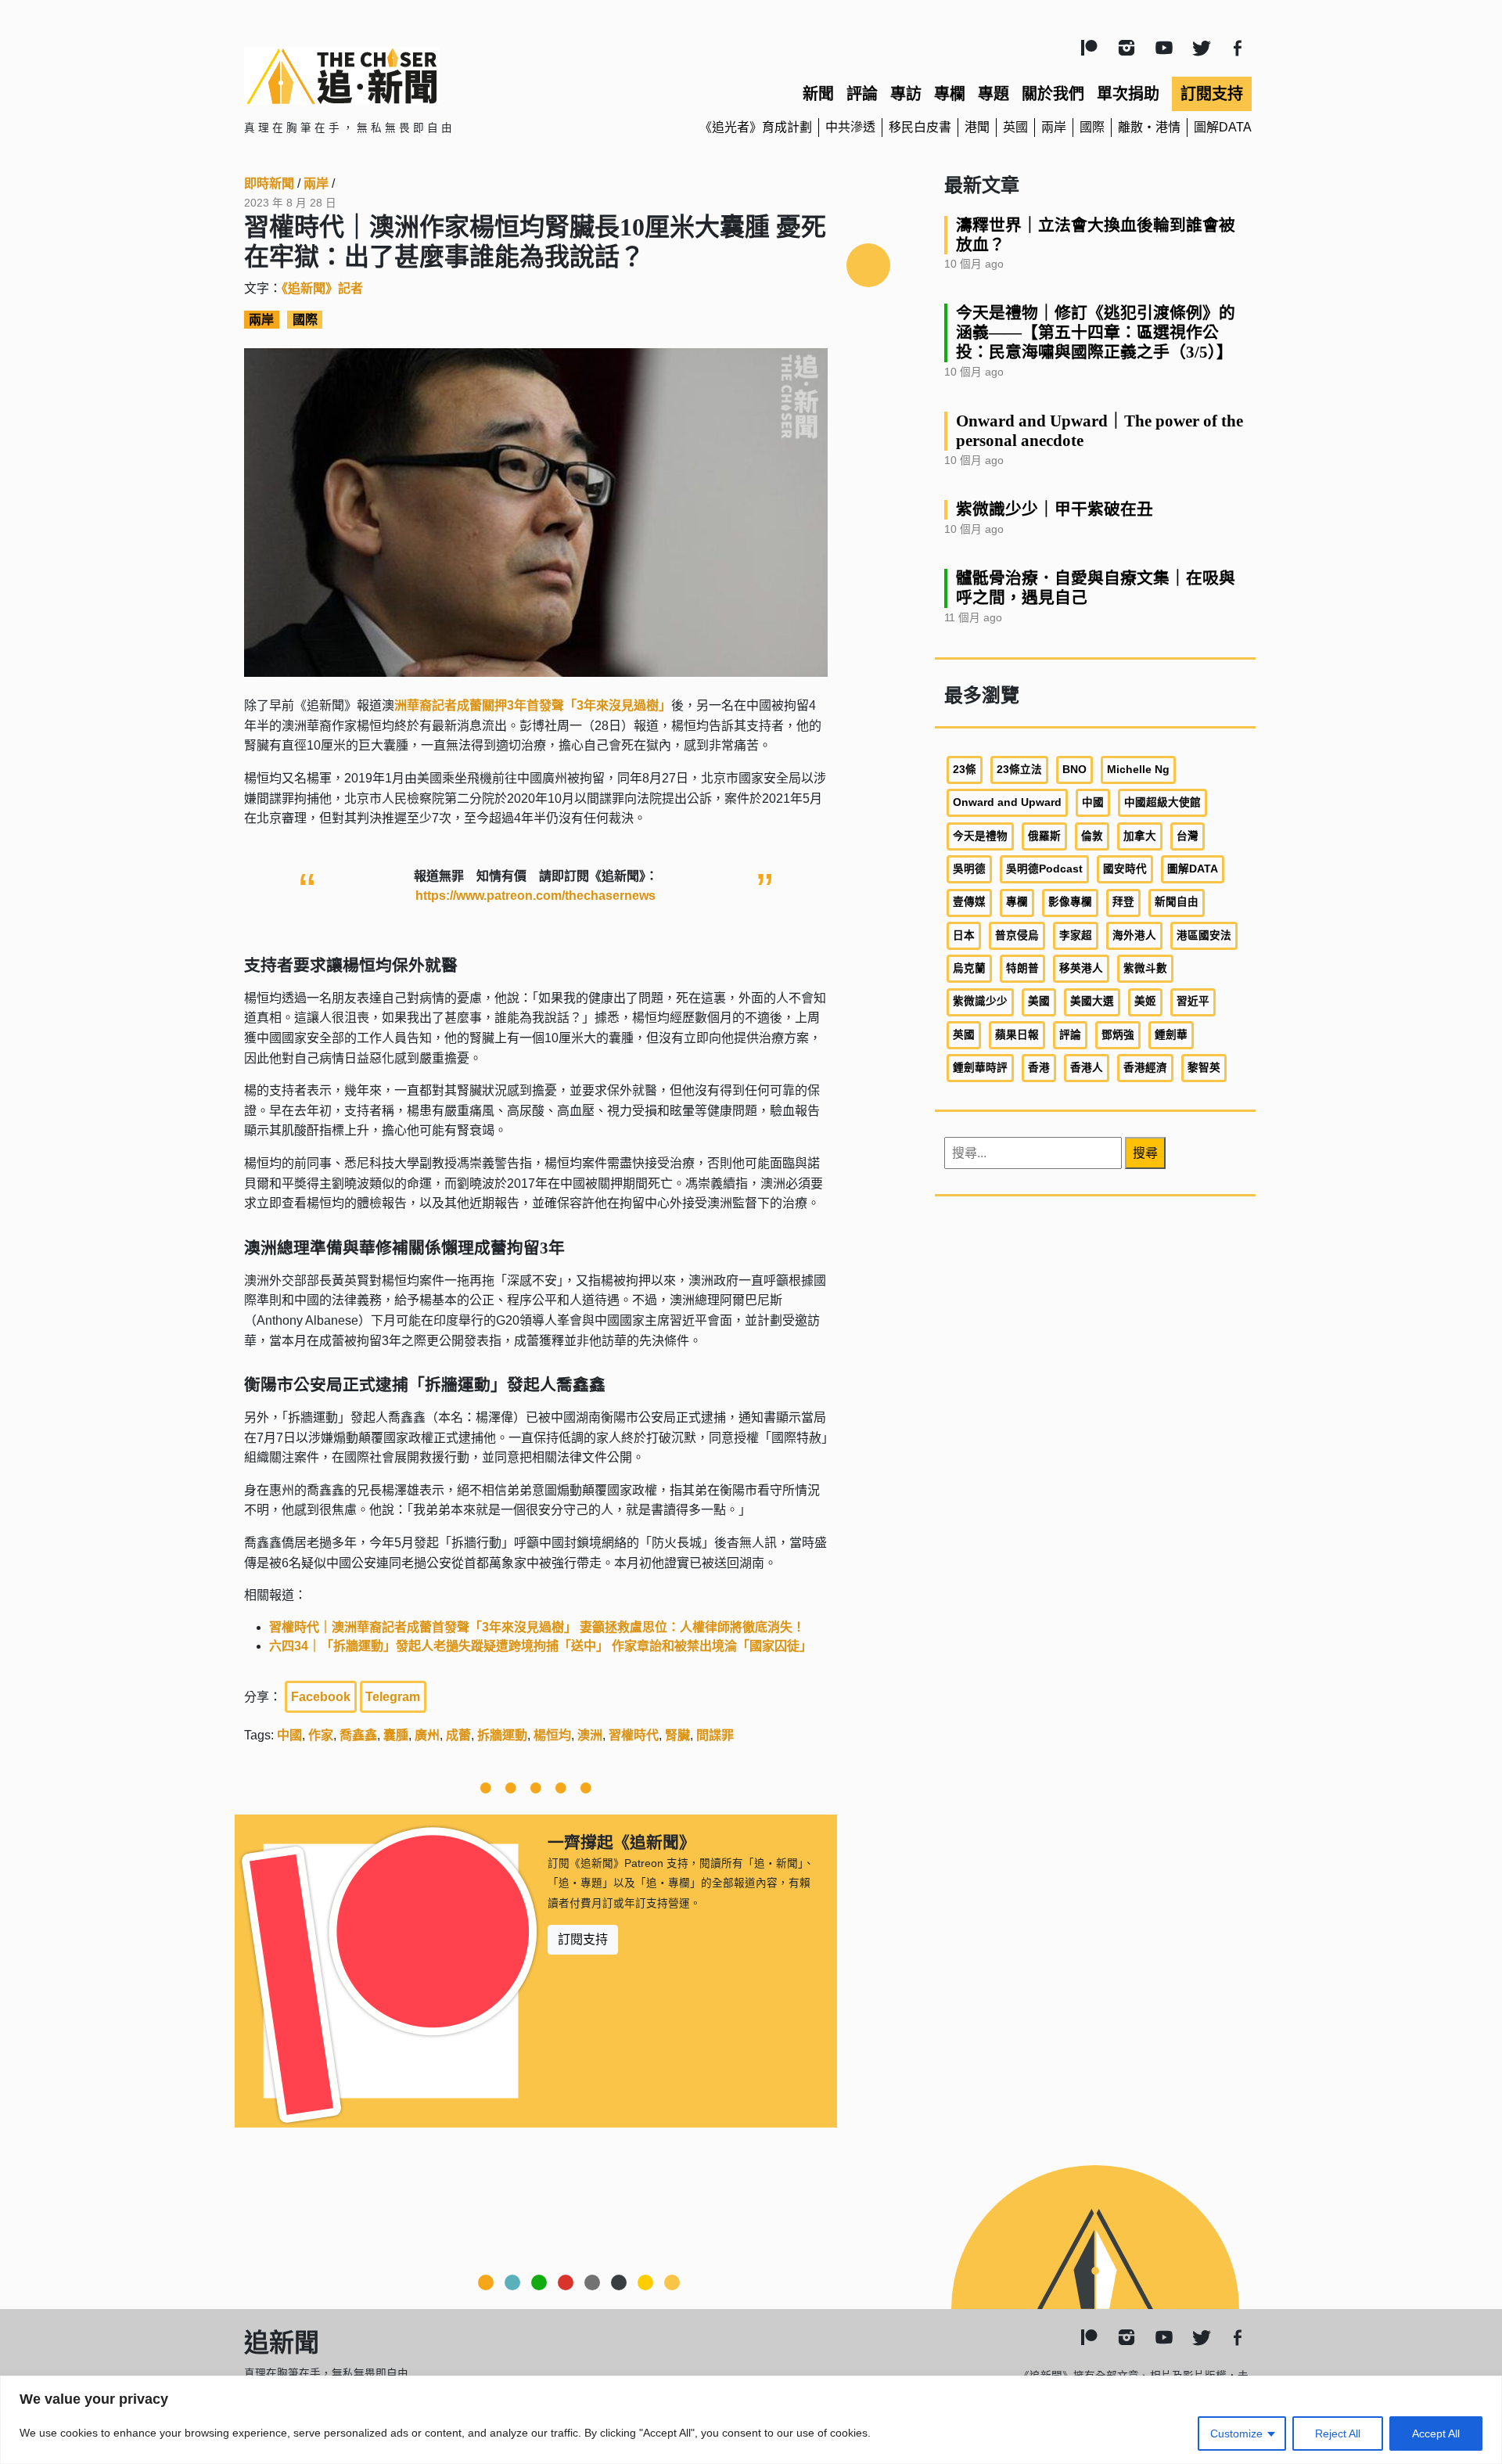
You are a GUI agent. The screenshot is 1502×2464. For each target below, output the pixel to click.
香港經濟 (1145, 1068)
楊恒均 (552, 1735)
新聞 (818, 94)
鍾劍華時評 (980, 1068)
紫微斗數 (1145, 968)
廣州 (427, 1735)
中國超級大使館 (1162, 802)
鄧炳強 (1118, 1035)
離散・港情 (1149, 127)
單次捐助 (1128, 94)
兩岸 (1054, 127)
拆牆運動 (502, 1735)
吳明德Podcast (1044, 869)
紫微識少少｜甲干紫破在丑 (1055, 509)
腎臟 (677, 1735)
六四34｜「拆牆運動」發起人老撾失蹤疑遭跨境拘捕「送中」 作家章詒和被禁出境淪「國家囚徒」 (541, 1646)
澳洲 (590, 1735)
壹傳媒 (969, 902)
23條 (965, 770)
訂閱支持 (1212, 94)
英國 (1015, 127)
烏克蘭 (969, 968)
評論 (862, 94)
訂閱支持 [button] (583, 1939)
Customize (1236, 2433)
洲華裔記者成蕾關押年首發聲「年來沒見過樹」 (533, 705)
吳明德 (969, 869)
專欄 (950, 94)
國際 (1092, 127)
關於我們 (1053, 94)
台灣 (1188, 836)
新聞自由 (1177, 902)
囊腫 (396, 1735)
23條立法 (1019, 770)
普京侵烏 (1017, 935)
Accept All (1436, 2433)
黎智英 (1204, 1068)
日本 (964, 935)
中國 (289, 1735)
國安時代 (1125, 869)
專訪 (906, 94)
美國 (1039, 1001)
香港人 (1087, 1068)
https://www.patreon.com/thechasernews (535, 896)
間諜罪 (715, 1735)
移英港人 (1081, 968)
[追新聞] (407, 76)
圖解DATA (1223, 127)
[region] (751, 2420)
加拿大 (1140, 836)
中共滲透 (850, 127)
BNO (1074, 770)
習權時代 (634, 1735)
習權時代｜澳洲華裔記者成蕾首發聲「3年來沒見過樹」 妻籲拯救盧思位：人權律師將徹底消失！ (537, 1627)
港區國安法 (1204, 935)
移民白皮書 (920, 127)
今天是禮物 (980, 836)
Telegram (393, 1697)
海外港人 (1134, 935)
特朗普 (1022, 968)
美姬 (1145, 1001)
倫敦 (1092, 836)
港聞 (977, 127)
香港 (1039, 1068)
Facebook (321, 1697)
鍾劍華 (1171, 1035)
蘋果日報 (1017, 1035)
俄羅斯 (1044, 836)
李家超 (1076, 935)
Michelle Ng (1138, 770)
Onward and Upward (1007, 802)
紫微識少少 (980, 1001)
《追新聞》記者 (322, 288)
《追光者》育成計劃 (756, 127)
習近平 (1193, 1001)
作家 (321, 1735)
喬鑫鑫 (358, 1735)
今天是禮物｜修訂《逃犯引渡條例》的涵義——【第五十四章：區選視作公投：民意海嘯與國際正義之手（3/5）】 (1096, 332)
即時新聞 (269, 183)
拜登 (1123, 902)
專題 (994, 94)
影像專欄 (1070, 902)
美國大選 (1092, 1001)
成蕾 (458, 1735)
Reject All (1338, 2433)
